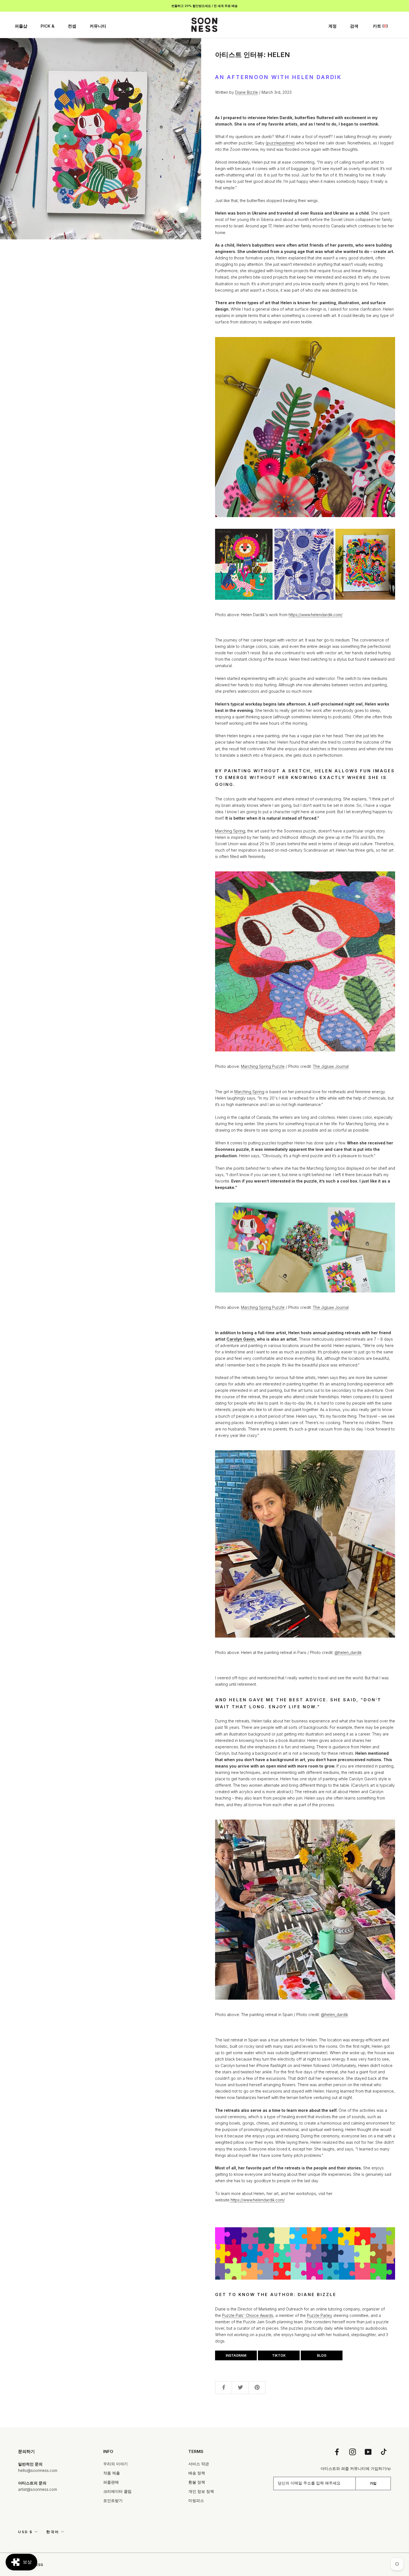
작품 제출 (112, 2473)
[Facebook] (337, 2452)
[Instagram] (353, 2452)
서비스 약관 (199, 2464)
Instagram (236, 2355)
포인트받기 (113, 2500)
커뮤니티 (98, 26)
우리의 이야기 (115, 2464)
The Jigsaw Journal (331, 1066)
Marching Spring (230, 831)
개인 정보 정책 (201, 2491)
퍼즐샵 (21, 26)
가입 (373, 2483)
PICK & (48, 26)
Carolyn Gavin (241, 1339)
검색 (354, 26)
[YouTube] (368, 2452)
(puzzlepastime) (280, 143)
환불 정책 (197, 2482)
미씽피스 (196, 2500)
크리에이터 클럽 (117, 2491)
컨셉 (72, 26)
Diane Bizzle (247, 92)
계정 (332, 26)
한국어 (53, 2532)
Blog (322, 2355)
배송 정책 (197, 2473)
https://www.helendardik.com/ (316, 615)
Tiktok (279, 2355)
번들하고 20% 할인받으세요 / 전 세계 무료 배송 (204, 6)
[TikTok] (384, 2452)
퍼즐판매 (111, 2482)
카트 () (380, 26)
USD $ (25, 2532)
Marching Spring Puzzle (263, 1066)
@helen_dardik (348, 1652)
